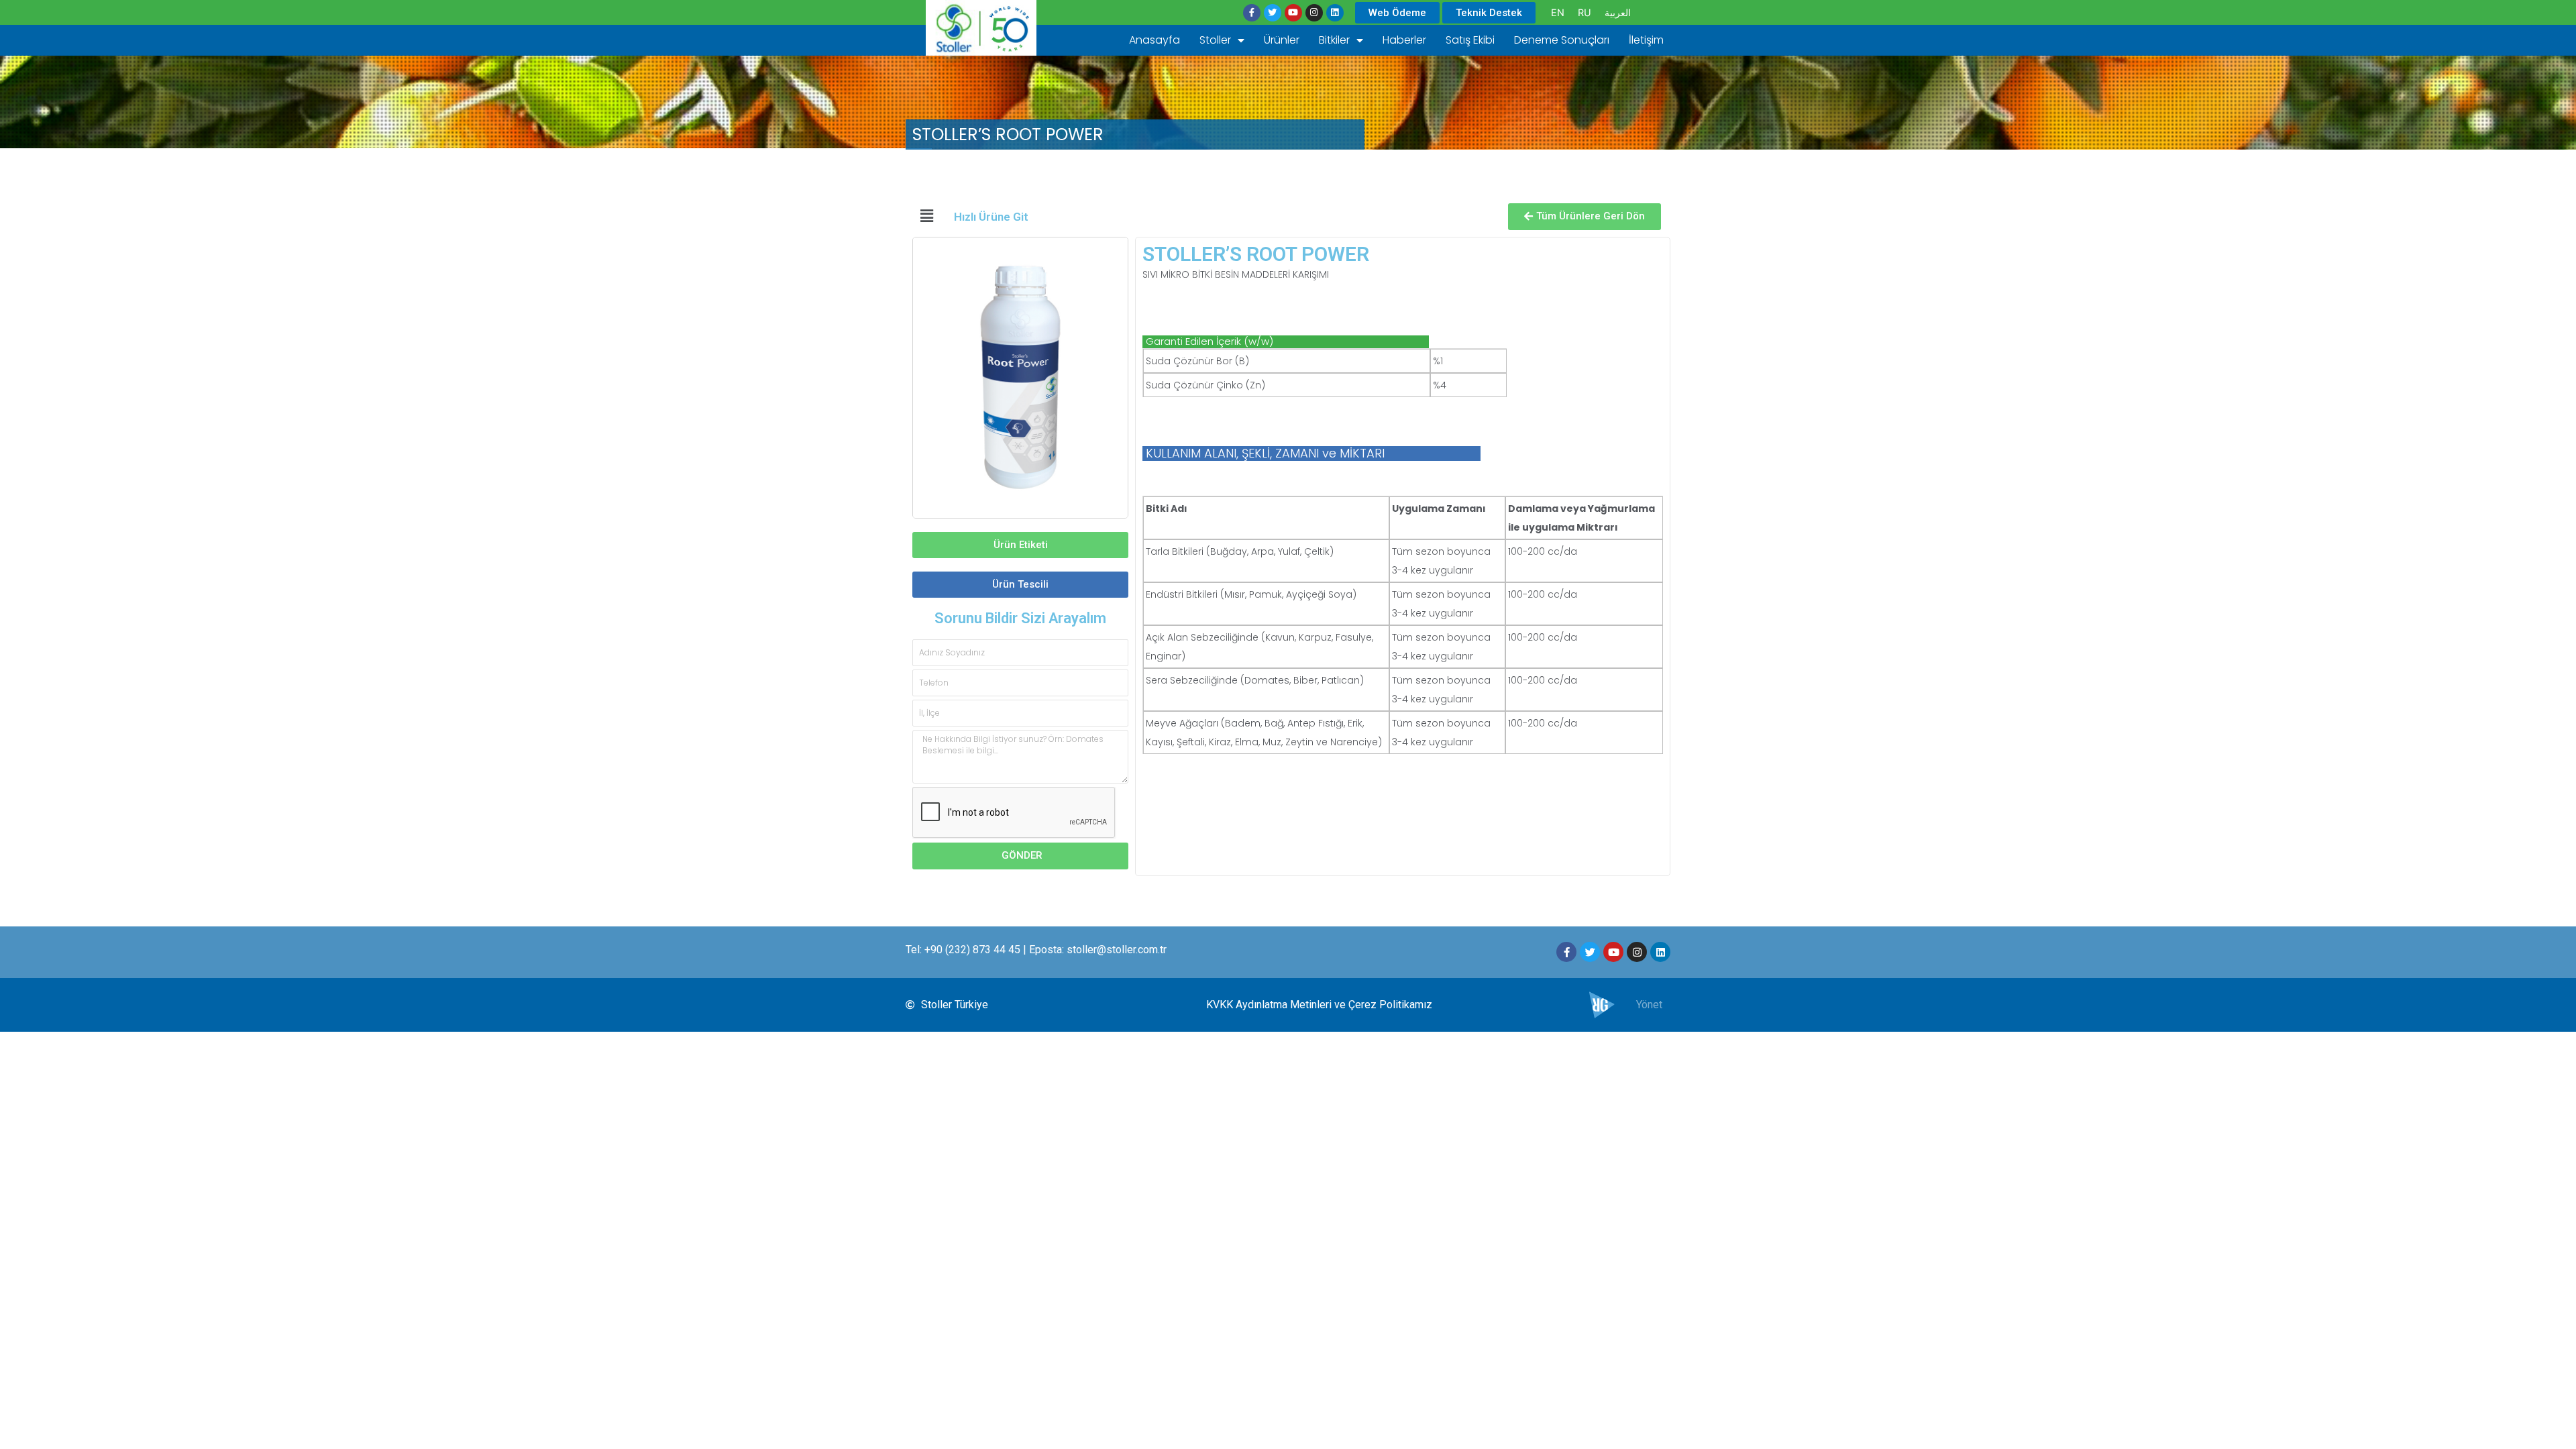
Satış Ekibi (1470, 40)
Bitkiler (1334, 40)
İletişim (1646, 40)
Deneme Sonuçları (1562, 40)
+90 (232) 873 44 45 (972, 950)
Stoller (1215, 40)
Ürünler (1282, 40)
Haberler (1404, 40)
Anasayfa (1155, 40)
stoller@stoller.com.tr (1117, 950)
